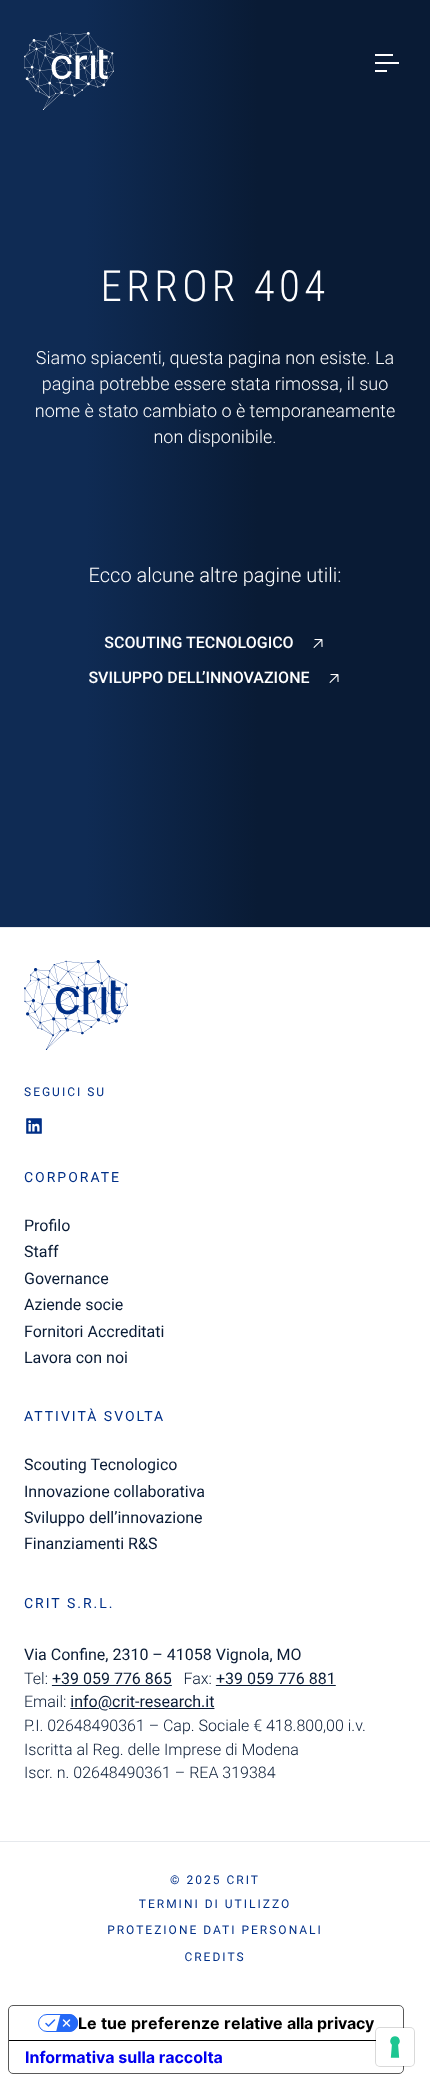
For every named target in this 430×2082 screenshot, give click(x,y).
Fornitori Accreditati (94, 1331)
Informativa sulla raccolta (124, 2057)
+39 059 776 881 (276, 1678)
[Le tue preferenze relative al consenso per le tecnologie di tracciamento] (395, 2047)
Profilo (47, 1225)
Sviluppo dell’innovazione (198, 678)
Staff (41, 1251)
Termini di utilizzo (215, 1904)
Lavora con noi (76, 1357)
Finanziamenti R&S (90, 1543)
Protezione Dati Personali (215, 1930)
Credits (214, 1957)
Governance (66, 1278)
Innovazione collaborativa (114, 1491)
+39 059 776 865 (112, 1678)
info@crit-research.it (142, 1701)
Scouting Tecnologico (198, 643)
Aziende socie (73, 1304)
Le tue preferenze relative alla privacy (226, 2023)
